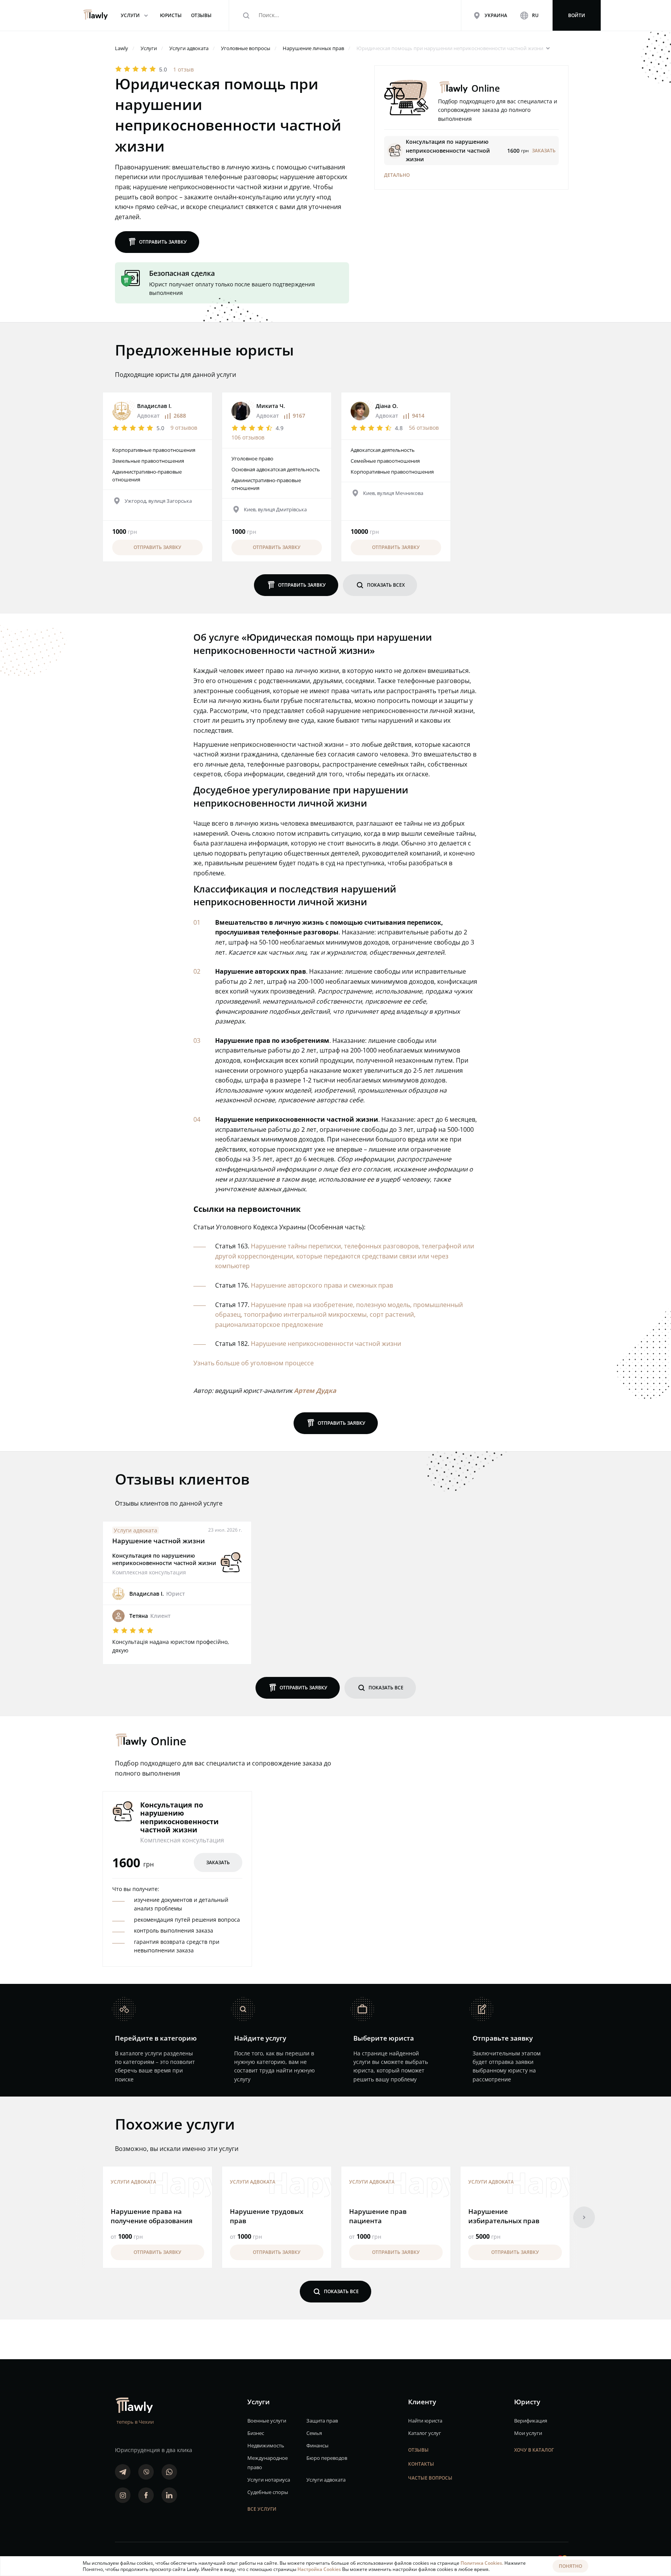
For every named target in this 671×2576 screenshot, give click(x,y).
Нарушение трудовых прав (267, 2216)
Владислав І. (154, 406)
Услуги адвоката (136, 1530)
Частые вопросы (430, 2478)
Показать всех (380, 585)
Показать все (380, 1688)
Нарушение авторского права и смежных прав (322, 1285)
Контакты (421, 2464)
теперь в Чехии (135, 2422)
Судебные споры (268, 2492)
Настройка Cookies (320, 2569)
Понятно (570, 2566)
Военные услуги (267, 2421)
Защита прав (322, 2421)
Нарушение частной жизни (159, 1541)
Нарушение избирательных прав (504, 2216)
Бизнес (256, 2433)
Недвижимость (266, 2445)
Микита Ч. (271, 406)
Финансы (317, 2445)
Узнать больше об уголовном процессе (254, 1363)
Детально (397, 175)
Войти (577, 15)
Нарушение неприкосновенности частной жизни (326, 1344)
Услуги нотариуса (269, 2480)
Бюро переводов (327, 2458)
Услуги (136, 15)
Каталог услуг (425, 2433)
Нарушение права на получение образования (152, 2216)
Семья (314, 2433)
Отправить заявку (157, 242)
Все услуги (262, 2509)
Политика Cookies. (482, 2563)
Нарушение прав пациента (378, 2216)
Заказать (218, 1862)
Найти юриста (425, 2421)
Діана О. (387, 406)
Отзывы (418, 2450)
